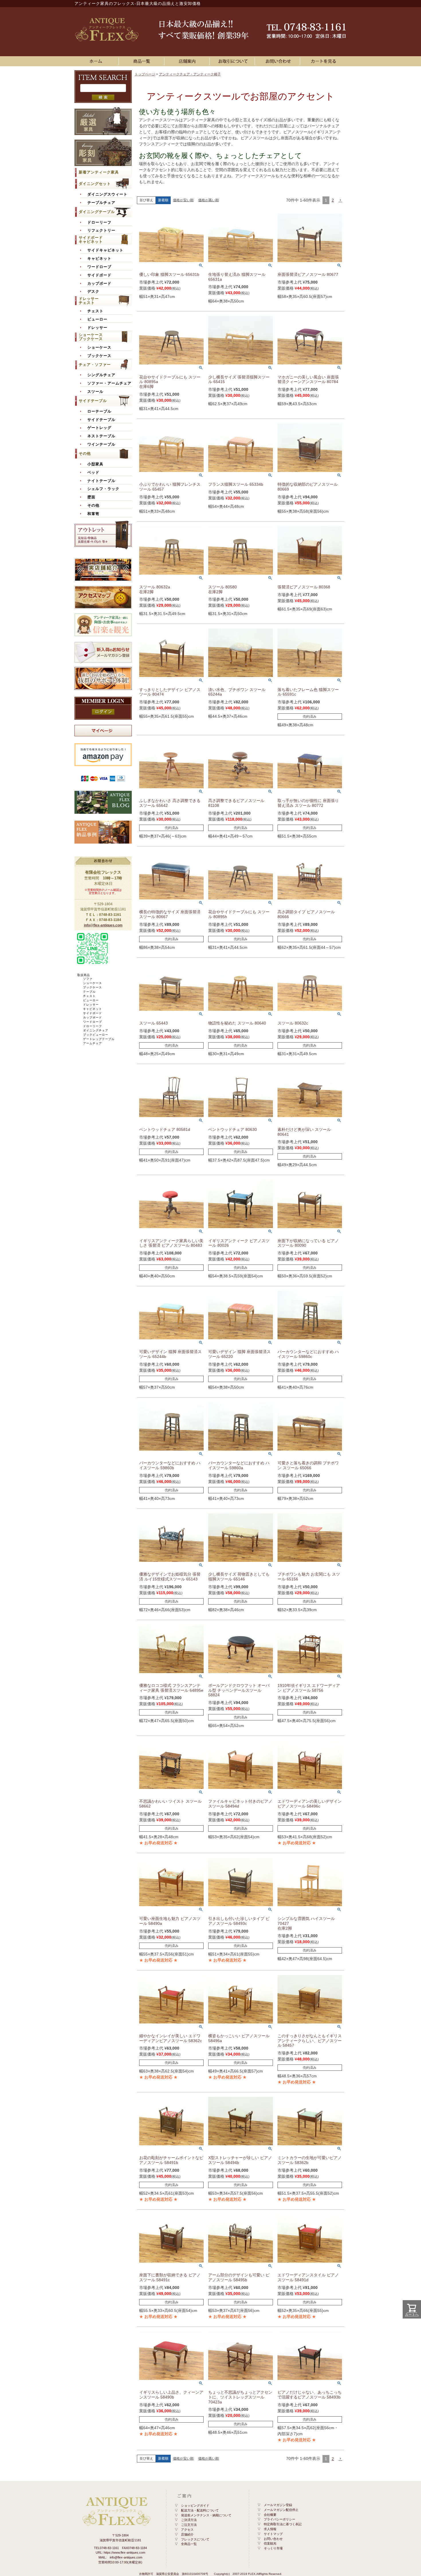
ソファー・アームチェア (109, 383)
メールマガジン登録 (278, 2505)
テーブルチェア (101, 203)
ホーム (97, 61)
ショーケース (99, 348)
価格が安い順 (183, 200)
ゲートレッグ (99, 428)
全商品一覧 (189, 2544)
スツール (95, 392)
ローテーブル (99, 411)
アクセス (187, 2530)
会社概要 (270, 2515)
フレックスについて (195, 2539)
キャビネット (99, 259)
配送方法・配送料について (200, 2510)
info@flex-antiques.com (103, 925)
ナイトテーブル (101, 481)
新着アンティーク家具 (99, 172)
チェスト (95, 311)
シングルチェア (101, 375)
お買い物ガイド (233, 61)
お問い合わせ (278, 61)
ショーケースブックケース (91, 337)
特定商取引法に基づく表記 (283, 2524)
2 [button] (333, 200)
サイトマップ (273, 2534)
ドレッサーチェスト (89, 301)
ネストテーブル (101, 436)
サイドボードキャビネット (91, 240)
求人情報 (270, 2529)
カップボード (99, 284)
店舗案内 (188, 61)
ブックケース (99, 356)
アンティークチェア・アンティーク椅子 (190, 74)
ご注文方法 (189, 2525)
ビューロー (97, 319)
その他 (85, 453)
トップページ (145, 74)
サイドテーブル (93, 401)
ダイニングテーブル (97, 212)
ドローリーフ (99, 223)
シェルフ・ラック (103, 489)
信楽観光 (270, 2543)
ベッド (93, 473)
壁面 (91, 497)
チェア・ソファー (95, 365)
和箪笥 (93, 514)
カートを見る (324, 61)
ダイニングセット (95, 184)
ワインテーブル (101, 444)
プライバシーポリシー (280, 2519)
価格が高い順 (208, 200)
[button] (340, 200)
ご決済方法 (189, 2520)
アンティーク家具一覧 (143, 61)
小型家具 (95, 464)
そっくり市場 (273, 2548)
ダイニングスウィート (107, 194)
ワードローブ (99, 267)
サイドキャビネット (105, 250)
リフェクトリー (101, 231)
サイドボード (99, 275)
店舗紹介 (187, 2534)
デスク (93, 292)
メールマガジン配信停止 (281, 2510)
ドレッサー (97, 328)
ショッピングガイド (195, 2505)
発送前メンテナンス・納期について (206, 2515)
